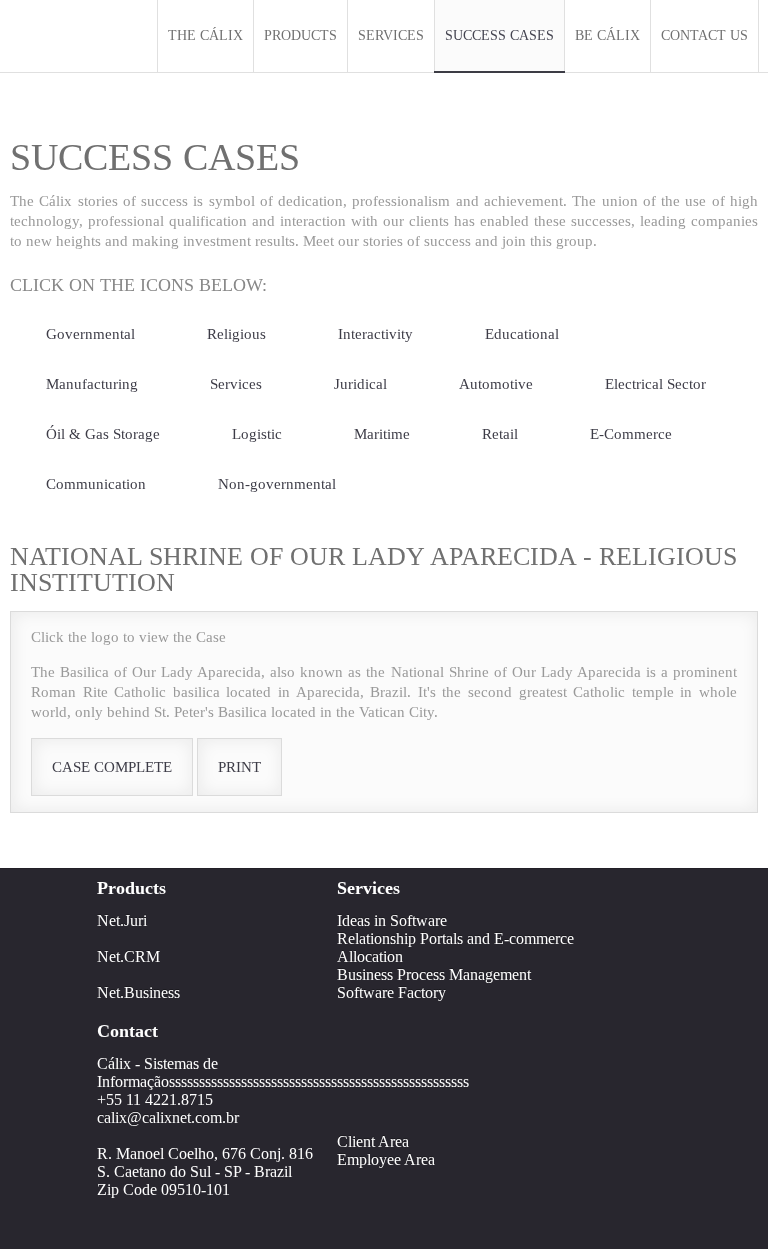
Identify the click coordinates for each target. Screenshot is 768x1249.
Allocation (370, 956)
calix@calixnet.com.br (168, 1117)
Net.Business (138, 992)
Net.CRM (128, 956)
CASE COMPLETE (112, 767)
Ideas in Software (392, 920)
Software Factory (391, 992)
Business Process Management (434, 974)
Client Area (373, 1141)
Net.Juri (122, 920)
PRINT (239, 767)
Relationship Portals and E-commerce (455, 938)
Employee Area (386, 1159)
